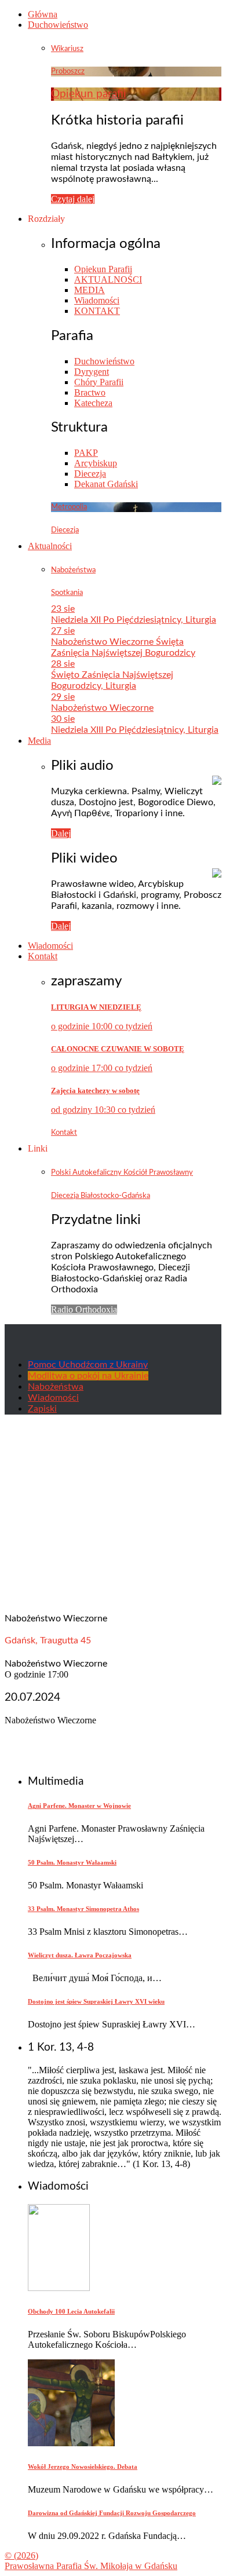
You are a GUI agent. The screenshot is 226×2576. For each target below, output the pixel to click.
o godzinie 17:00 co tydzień (102, 1068)
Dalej (61, 833)
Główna (43, 14)
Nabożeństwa (73, 570)
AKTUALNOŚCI (108, 279)
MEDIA (90, 290)
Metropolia (69, 507)
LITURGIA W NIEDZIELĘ (96, 1007)
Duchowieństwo (58, 25)
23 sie (63, 609)
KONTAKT (97, 311)
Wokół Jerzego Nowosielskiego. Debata (83, 2467)
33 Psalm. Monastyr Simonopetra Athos (83, 1909)
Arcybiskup (96, 463)
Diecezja (90, 474)
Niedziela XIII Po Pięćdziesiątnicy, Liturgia (135, 730)
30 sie (63, 719)
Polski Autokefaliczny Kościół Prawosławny (122, 1172)
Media (39, 741)
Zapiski (42, 1409)
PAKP (86, 453)
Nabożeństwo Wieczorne (102, 708)
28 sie (63, 664)
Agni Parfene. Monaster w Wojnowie (79, 1806)
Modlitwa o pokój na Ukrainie (88, 1376)
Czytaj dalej (73, 199)
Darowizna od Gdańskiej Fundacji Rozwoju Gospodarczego (112, 2513)
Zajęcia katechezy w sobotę (95, 1090)
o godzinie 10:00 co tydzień (102, 1026)
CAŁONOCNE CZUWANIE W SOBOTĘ (118, 1049)
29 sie (63, 697)
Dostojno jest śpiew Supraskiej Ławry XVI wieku (96, 2001)
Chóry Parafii (99, 382)
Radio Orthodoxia (84, 1309)
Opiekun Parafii (103, 269)
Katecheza (93, 403)
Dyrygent (92, 372)
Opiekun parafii (89, 94)
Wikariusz (67, 49)
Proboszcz (68, 71)
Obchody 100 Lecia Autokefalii (71, 2311)
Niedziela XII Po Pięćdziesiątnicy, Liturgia (134, 620)
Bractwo (90, 392)
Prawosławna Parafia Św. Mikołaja (91, 2566)
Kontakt (43, 956)
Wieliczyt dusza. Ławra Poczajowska (80, 1955)
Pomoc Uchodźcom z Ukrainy (88, 1365)
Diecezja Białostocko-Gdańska (101, 1196)
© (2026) (21, 2555)
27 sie (63, 631)
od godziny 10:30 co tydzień (103, 1110)
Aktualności (50, 546)
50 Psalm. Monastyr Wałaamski (72, 1862)
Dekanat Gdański (106, 484)
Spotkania (67, 593)
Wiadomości (97, 300)
